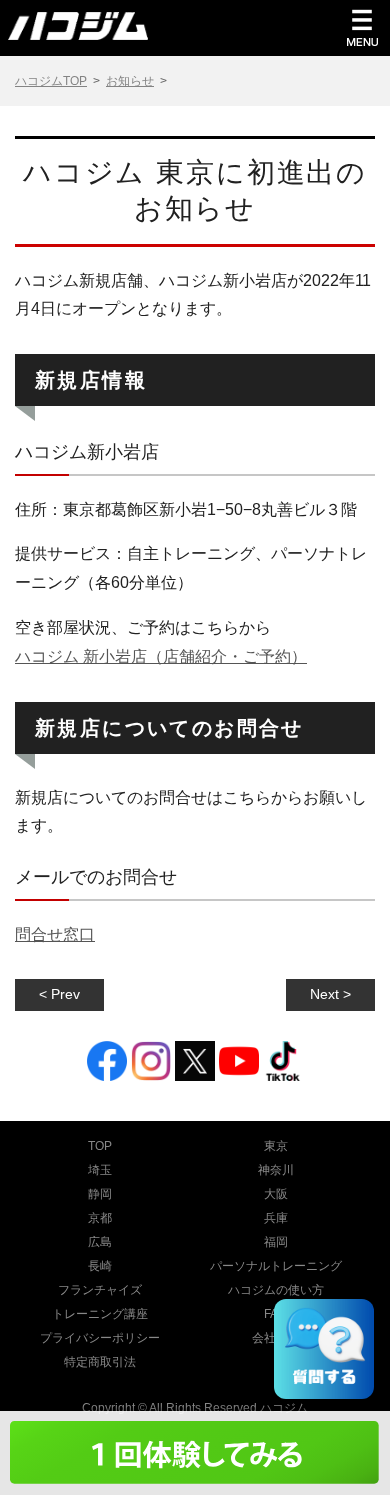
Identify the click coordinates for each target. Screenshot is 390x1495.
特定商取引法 (100, 1362)
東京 (276, 1146)
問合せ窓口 (55, 934)
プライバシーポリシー (100, 1338)
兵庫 (276, 1218)
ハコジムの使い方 (276, 1290)
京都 (100, 1218)
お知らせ (130, 81)
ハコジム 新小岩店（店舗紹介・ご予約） (161, 656)
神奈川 (276, 1170)
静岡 (100, 1194)
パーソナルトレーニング (276, 1266)
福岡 (276, 1242)
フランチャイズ (100, 1290)
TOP (100, 1146)
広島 (100, 1242)
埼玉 (100, 1170)
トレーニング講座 (100, 1314)
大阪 (276, 1194)
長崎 (100, 1266)
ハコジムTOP (51, 81)
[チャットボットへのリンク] (324, 1349)
